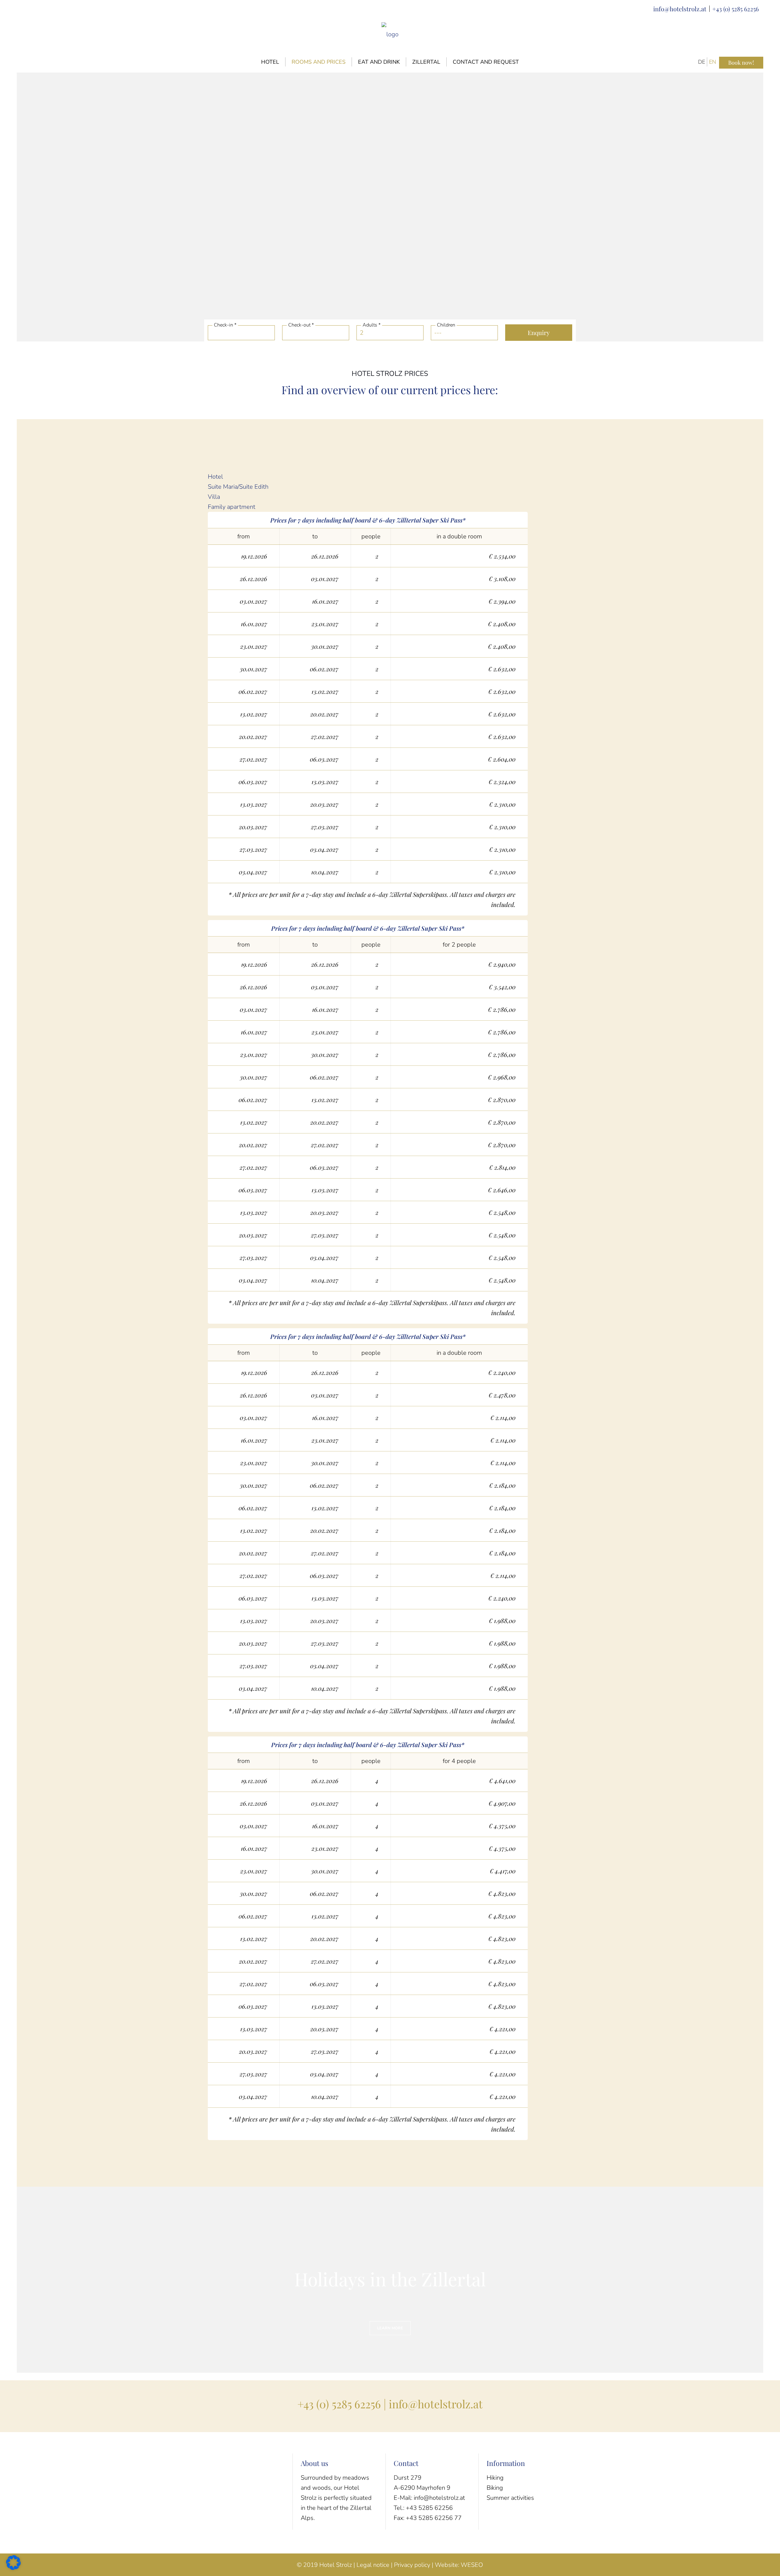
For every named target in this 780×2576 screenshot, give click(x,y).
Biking (495, 2488)
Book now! (741, 62)
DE (702, 62)
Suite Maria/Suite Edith (238, 487)
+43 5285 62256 (429, 2508)
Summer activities (510, 2498)
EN (713, 62)
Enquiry (539, 332)
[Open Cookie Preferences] (13, 2568)
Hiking (495, 2478)
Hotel (215, 477)
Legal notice (373, 2565)
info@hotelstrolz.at (680, 9)
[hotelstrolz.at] (390, 34)
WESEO (472, 2565)
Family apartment (232, 507)
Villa (214, 497)
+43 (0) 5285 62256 (736, 9)
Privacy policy (412, 2565)
